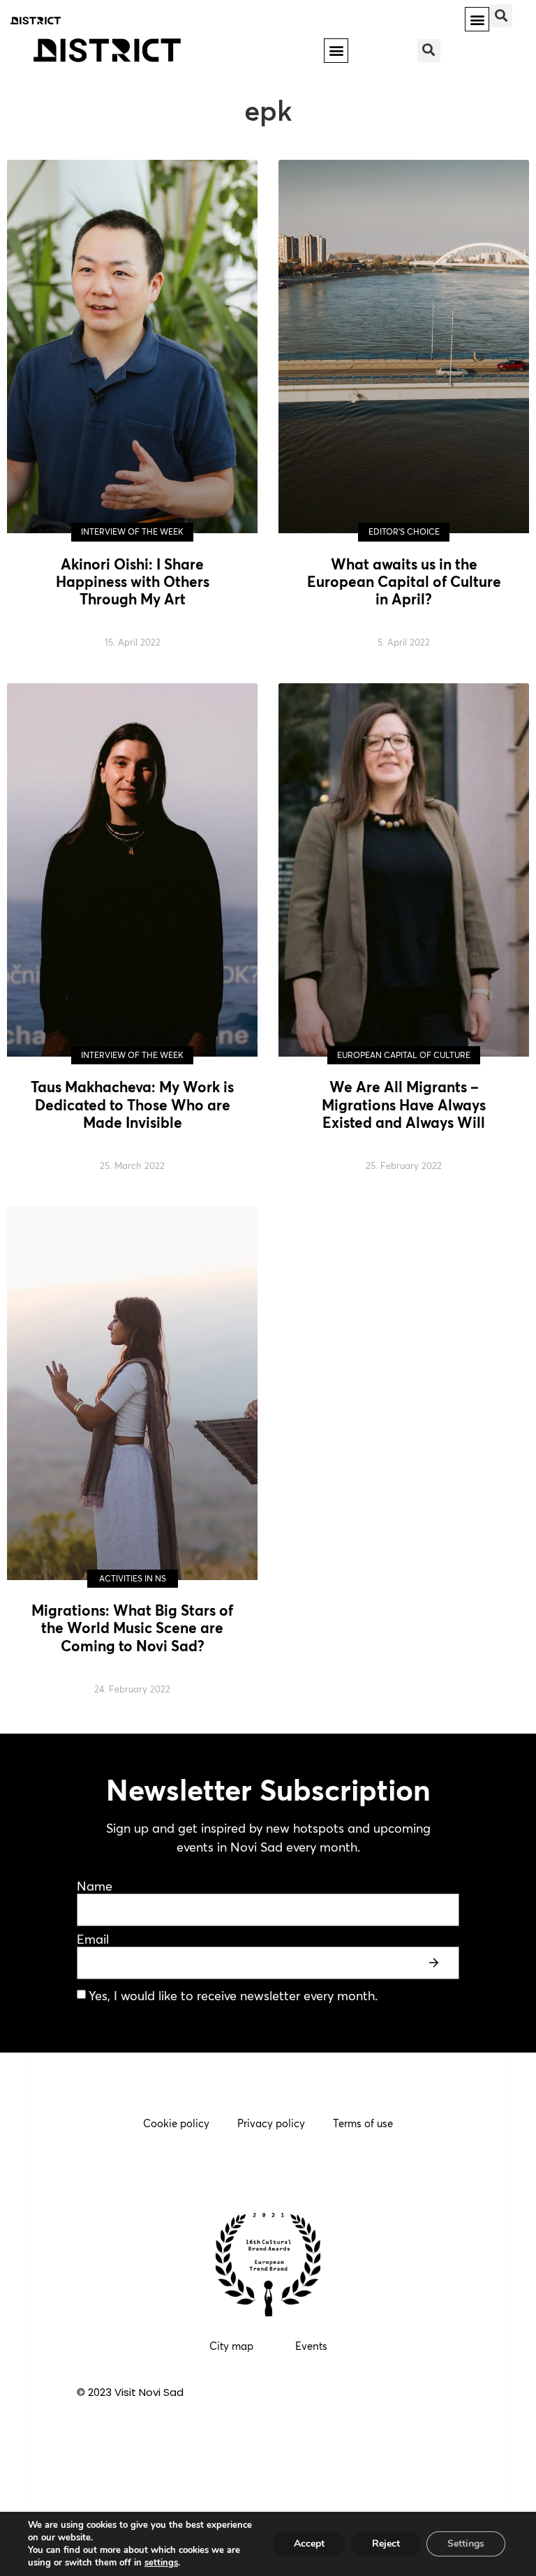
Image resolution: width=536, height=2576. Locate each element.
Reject (386, 2544)
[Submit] (435, 1963)
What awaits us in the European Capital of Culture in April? (404, 581)
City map (231, 2346)
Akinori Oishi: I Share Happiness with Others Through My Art (133, 581)
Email (93, 1940)
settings (161, 2563)
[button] (477, 19)
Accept (309, 2544)
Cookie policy (176, 2123)
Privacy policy (271, 2123)
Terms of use (363, 2123)
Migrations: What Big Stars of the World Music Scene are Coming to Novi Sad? (132, 1628)
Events (311, 2346)
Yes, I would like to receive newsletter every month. (233, 1996)
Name (95, 1887)
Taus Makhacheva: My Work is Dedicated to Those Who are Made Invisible (132, 1104)
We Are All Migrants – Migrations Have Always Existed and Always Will (404, 1104)
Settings (466, 2544)
